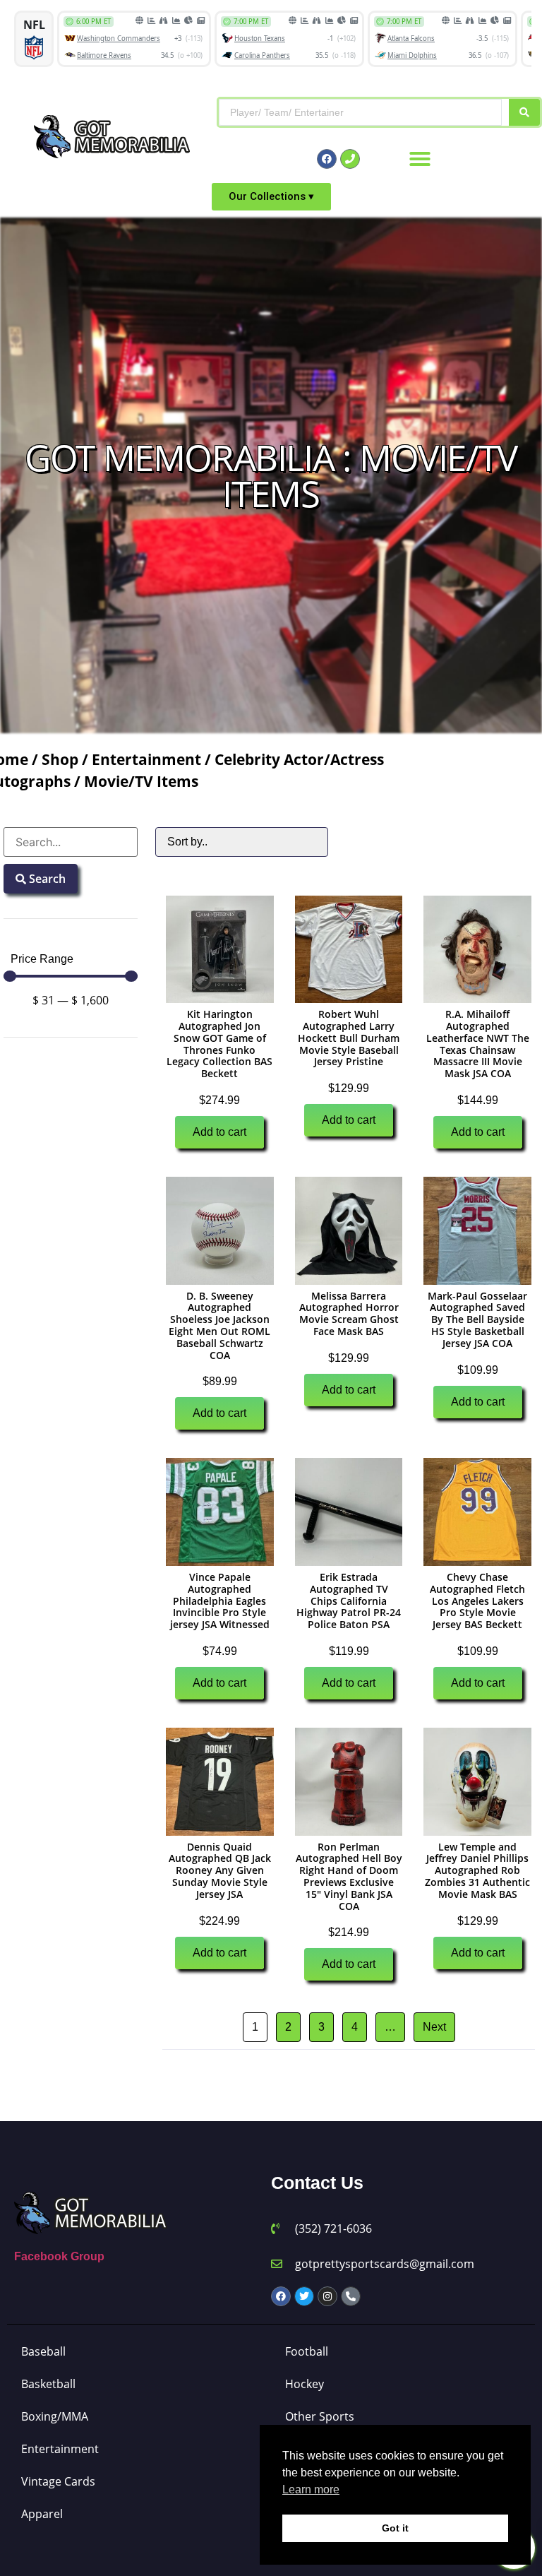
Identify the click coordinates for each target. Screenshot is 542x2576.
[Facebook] (327, 159)
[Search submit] (524, 112)
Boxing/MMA (55, 2416)
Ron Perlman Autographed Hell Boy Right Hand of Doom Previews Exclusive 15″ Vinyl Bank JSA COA (349, 1876)
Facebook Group (59, 2256)
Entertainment (146, 759)
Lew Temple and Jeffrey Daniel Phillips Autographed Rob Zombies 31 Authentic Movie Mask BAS (477, 1870)
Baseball (43, 2351)
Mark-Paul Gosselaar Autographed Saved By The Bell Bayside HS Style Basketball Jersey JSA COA (477, 1319)
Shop (60, 759)
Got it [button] (395, 2528)
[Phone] (350, 159)
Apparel (42, 2514)
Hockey (305, 2384)
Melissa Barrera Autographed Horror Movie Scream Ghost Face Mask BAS (349, 1313)
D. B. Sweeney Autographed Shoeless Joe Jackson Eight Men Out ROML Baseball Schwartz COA (219, 1325)
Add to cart (219, 1132)
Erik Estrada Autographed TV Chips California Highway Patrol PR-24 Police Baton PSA (349, 1601)
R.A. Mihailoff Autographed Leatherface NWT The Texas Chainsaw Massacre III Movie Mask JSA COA (478, 1044)
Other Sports (320, 2416)
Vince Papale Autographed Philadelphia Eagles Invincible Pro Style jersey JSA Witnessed (220, 1601)
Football (307, 2351)
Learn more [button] (311, 2489)
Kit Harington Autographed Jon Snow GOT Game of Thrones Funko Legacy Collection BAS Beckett (219, 1044)
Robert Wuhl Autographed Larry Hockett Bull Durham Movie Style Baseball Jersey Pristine (349, 1038)
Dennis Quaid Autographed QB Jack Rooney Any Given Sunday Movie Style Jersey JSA (220, 1870)
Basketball (48, 2384)
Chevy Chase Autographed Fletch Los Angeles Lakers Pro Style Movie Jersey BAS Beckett (477, 1601)
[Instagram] (327, 2296)
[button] (420, 159)
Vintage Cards (58, 2481)
